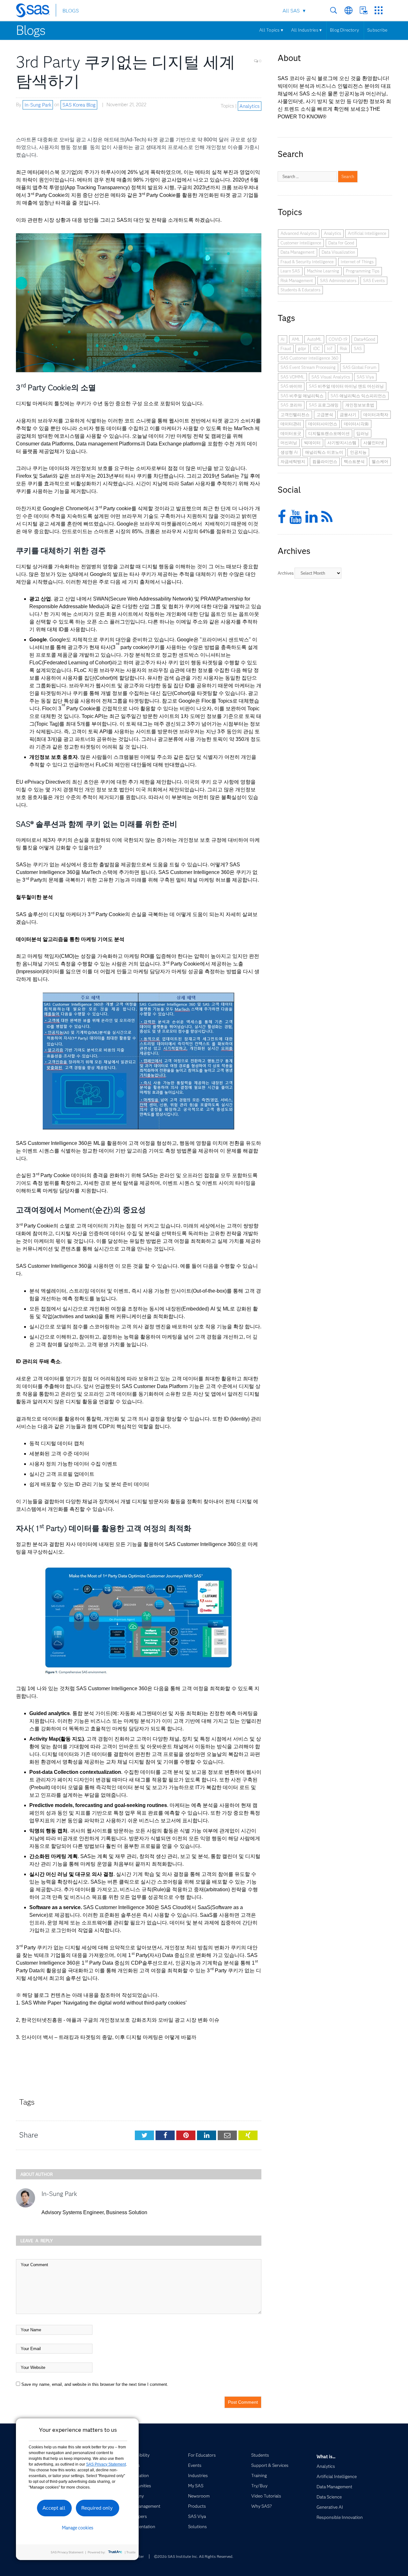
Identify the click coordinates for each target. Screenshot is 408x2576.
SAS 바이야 (291, 386)
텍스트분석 (354, 461)
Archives (286, 573)
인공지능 (358, 452)
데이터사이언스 (323, 424)
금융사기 (348, 414)
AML (296, 339)
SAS (358, 348)
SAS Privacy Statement (106, 2464)
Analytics (249, 106)
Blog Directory (344, 30)
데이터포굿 (291, 433)
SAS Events (374, 280)
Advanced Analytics (299, 233)
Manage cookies (78, 2528)
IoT (330, 348)
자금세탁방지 (293, 461)
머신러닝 (289, 443)
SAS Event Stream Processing (308, 367)
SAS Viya (365, 377)
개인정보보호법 (360, 405)
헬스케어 (380, 461)
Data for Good (341, 243)
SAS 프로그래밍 (324, 405)
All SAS (291, 11)
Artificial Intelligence (367, 233)
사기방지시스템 (342, 443)
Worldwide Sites (349, 10)
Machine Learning (323, 271)
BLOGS (71, 11)
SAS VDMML (292, 377)
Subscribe (377, 30)
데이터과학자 (376, 414)
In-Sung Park (38, 105)
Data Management (298, 252)
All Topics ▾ (271, 30)
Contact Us (364, 10)
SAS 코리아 (291, 405)
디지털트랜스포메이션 (329, 433)
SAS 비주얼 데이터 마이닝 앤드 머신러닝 (346, 386)
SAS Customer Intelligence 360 (309, 358)
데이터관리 (291, 424)
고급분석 (325, 414)
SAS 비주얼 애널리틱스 (302, 396)
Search (334, 10)
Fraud (286, 348)
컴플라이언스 (325, 461)
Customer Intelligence (301, 243)
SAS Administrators (338, 280)
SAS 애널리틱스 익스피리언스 (358, 396)
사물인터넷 (374, 443)
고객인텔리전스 (295, 414)
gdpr (302, 348)
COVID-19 (338, 339)
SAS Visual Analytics (331, 377)
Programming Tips (363, 271)
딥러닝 (363, 433)
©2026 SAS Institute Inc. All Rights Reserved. (194, 2556)
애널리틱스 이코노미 (324, 452)
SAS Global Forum (360, 367)
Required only (97, 2508)
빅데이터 (312, 443)
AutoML (314, 339)
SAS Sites (379, 10)
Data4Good (365, 339)
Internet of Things (357, 262)
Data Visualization (338, 252)
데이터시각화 (356, 424)
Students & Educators (300, 290)
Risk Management (297, 280)
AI (283, 339)
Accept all (54, 2508)
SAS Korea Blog (79, 105)
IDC (317, 348)
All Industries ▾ (306, 30)
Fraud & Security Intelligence (307, 262)
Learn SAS (290, 271)
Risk (343, 348)
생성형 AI (289, 452)
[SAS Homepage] (36, 11)
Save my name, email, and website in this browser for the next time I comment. (95, 2384)
